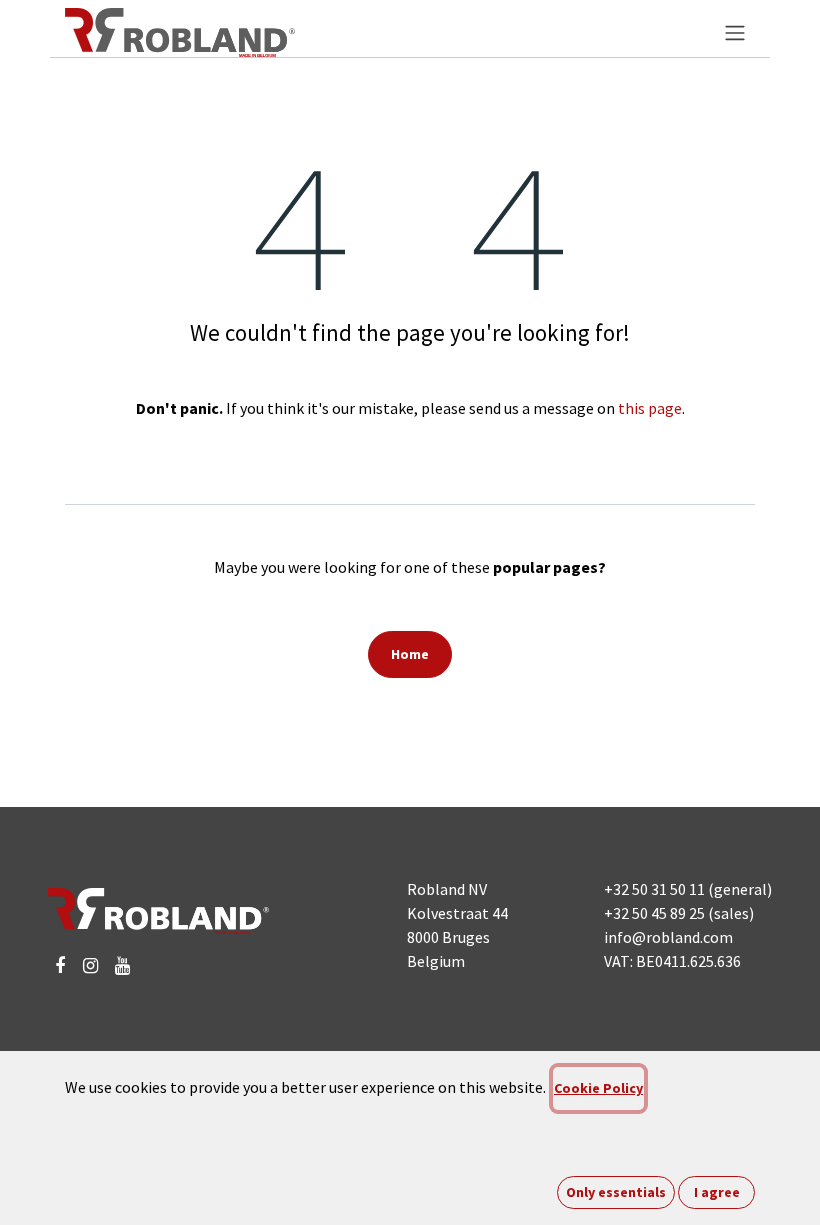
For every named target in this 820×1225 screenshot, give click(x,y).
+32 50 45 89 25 (654, 913)
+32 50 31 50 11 (654, 889)
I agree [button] (717, 1192)
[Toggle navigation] (735, 32)
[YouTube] (122, 966)
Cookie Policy (598, 1088)
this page (650, 408)
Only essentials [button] (616, 1192)
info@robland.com (668, 937)
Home (410, 654)
